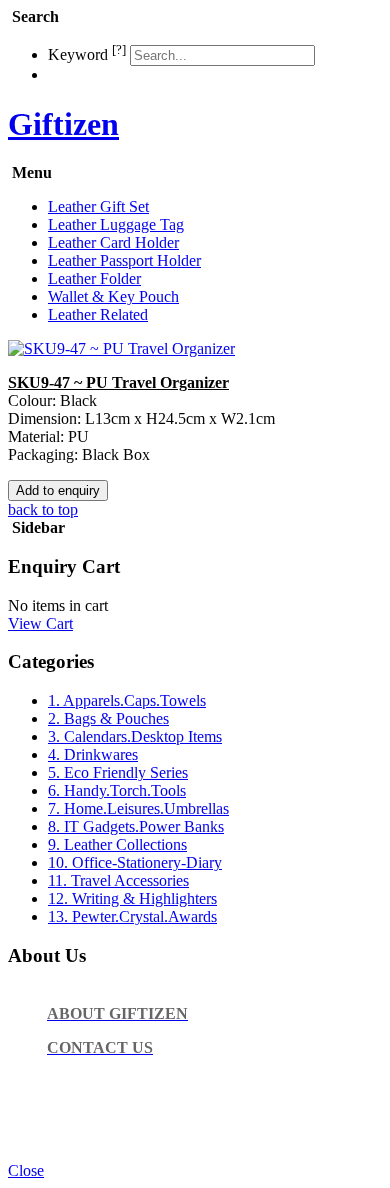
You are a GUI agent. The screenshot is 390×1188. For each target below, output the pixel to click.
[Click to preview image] (121, 348)
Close (26, 1170)
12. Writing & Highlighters (132, 898)
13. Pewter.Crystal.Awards (132, 916)
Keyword (87, 54)
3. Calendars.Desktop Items (135, 736)
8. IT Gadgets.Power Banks (136, 826)
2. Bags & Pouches (108, 718)
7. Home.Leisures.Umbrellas (138, 808)
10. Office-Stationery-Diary (135, 862)
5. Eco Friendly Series (118, 772)
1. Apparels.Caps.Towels (127, 700)
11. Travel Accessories (118, 880)
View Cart (40, 623)
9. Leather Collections (117, 844)
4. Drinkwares (93, 754)
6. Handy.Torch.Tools (117, 790)
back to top (43, 509)
